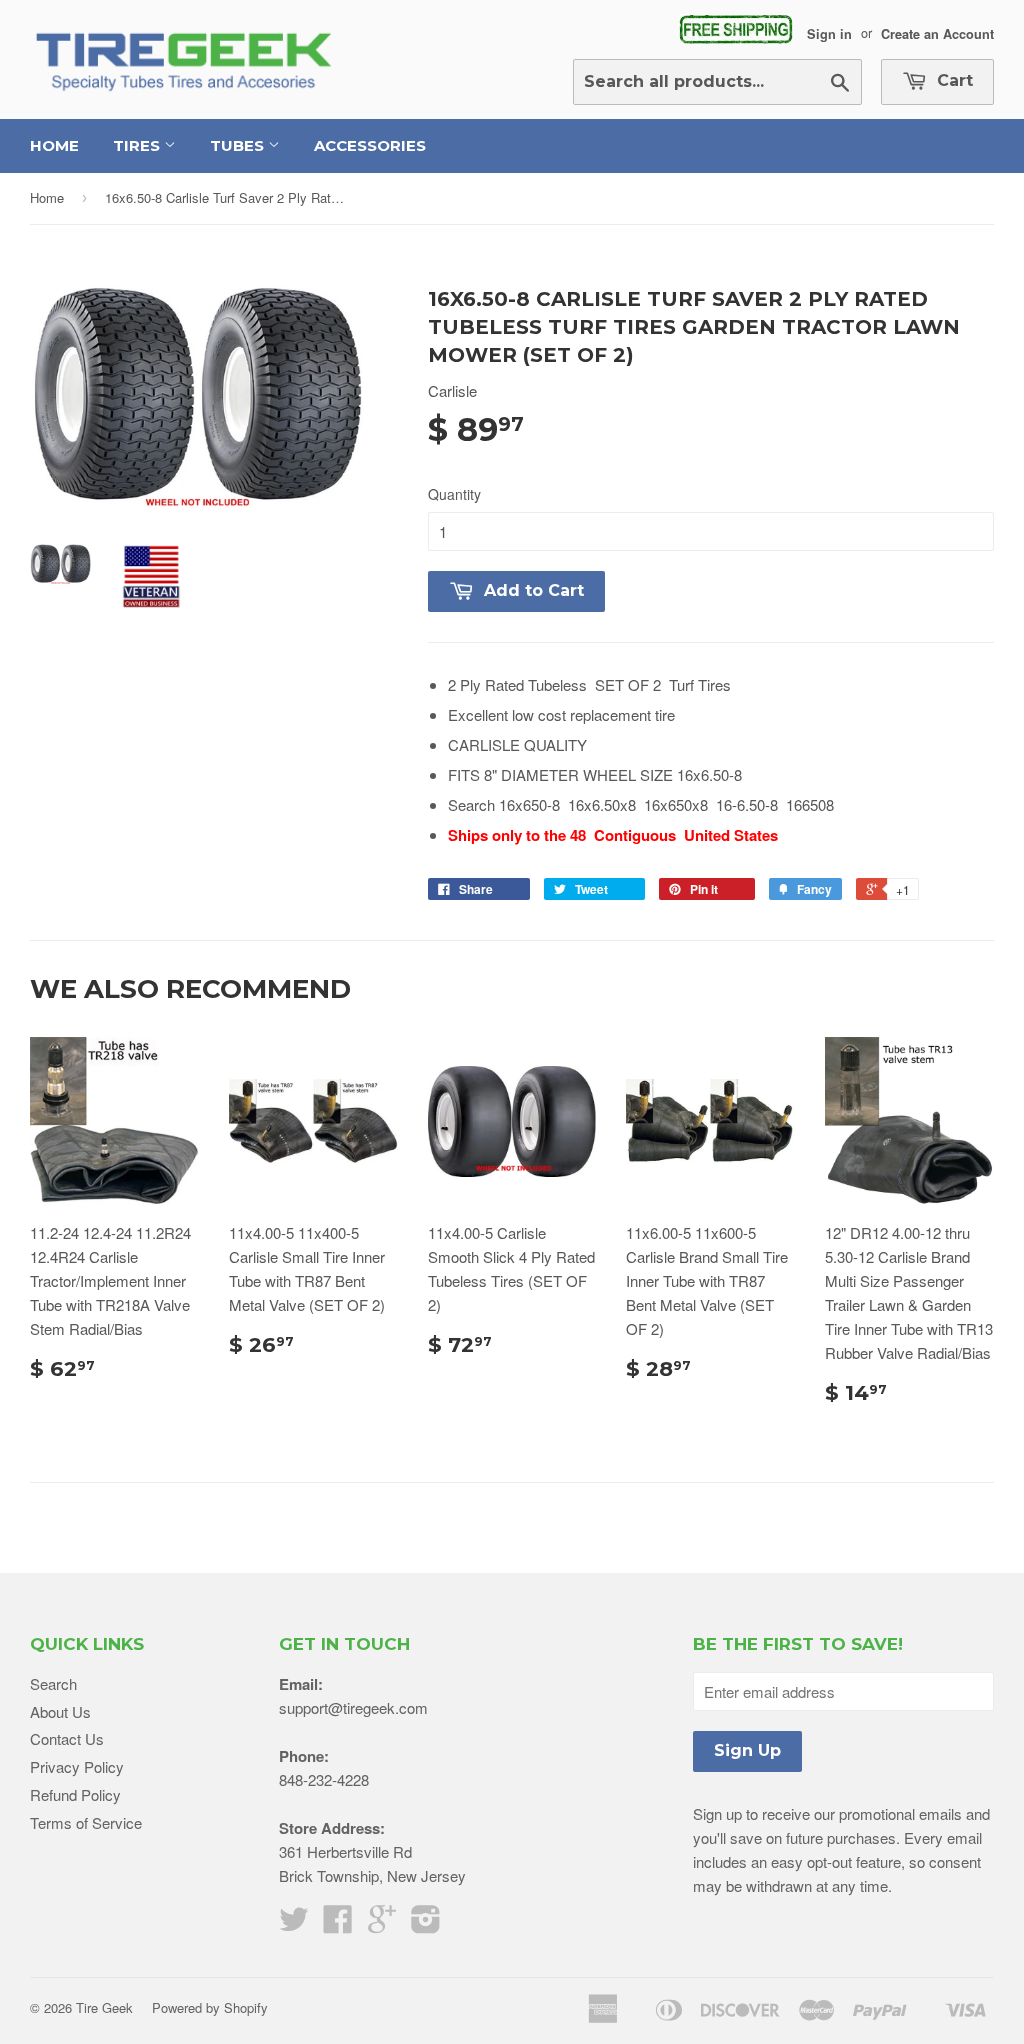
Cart (952, 80)
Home (54, 145)
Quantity (454, 494)
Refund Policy (75, 1794)
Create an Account (937, 33)
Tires (138, 145)
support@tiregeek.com (353, 1707)
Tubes (239, 145)
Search (53, 1683)
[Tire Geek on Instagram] (426, 1924)
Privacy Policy (77, 1766)
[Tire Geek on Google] (382, 1924)
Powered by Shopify (210, 2007)
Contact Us (67, 1738)
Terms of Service (86, 1822)
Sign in (829, 33)
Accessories (370, 145)
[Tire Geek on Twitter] (294, 1924)
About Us (60, 1711)
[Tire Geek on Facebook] (338, 1924)
